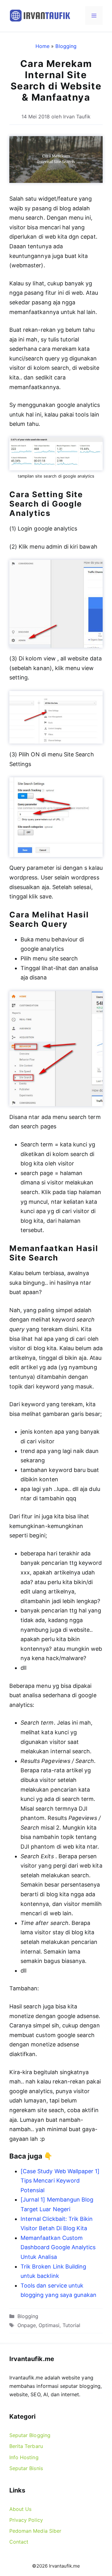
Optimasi (49, 2325)
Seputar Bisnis (26, 2468)
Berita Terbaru (26, 2446)
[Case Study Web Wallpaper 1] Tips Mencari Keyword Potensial (60, 2181)
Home (42, 46)
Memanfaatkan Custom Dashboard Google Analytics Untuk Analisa (58, 2247)
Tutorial (71, 2325)
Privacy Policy (26, 2520)
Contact (19, 2542)
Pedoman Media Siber (35, 2531)
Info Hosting (24, 2457)
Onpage (27, 2325)
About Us (20, 2509)
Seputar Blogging (30, 2435)
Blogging (66, 46)
